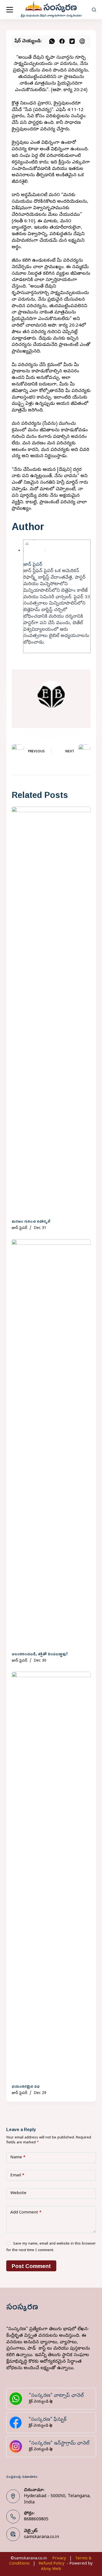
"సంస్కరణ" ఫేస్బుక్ (47, 2420)
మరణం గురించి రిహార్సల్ (31, 1221)
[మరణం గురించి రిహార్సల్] (51, 1011)
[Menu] (10, 10)
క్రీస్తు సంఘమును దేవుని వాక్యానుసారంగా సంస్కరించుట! (51, 16)
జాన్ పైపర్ (33, 565)
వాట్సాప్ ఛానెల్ (69, 2396)
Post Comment (31, 2266)
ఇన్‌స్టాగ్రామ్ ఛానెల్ (72, 2444)
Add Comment (26, 2213)
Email (17, 2176)
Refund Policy (52, 2564)
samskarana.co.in (41, 2537)
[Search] (94, 10)
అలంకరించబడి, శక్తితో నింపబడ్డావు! (40, 1654)
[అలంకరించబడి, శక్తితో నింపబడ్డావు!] (51, 1444)
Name (18, 2158)
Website (18, 2193)
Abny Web (51, 2569)
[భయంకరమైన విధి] (51, 1876)
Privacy (59, 2559)
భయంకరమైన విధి (26, 2086)
